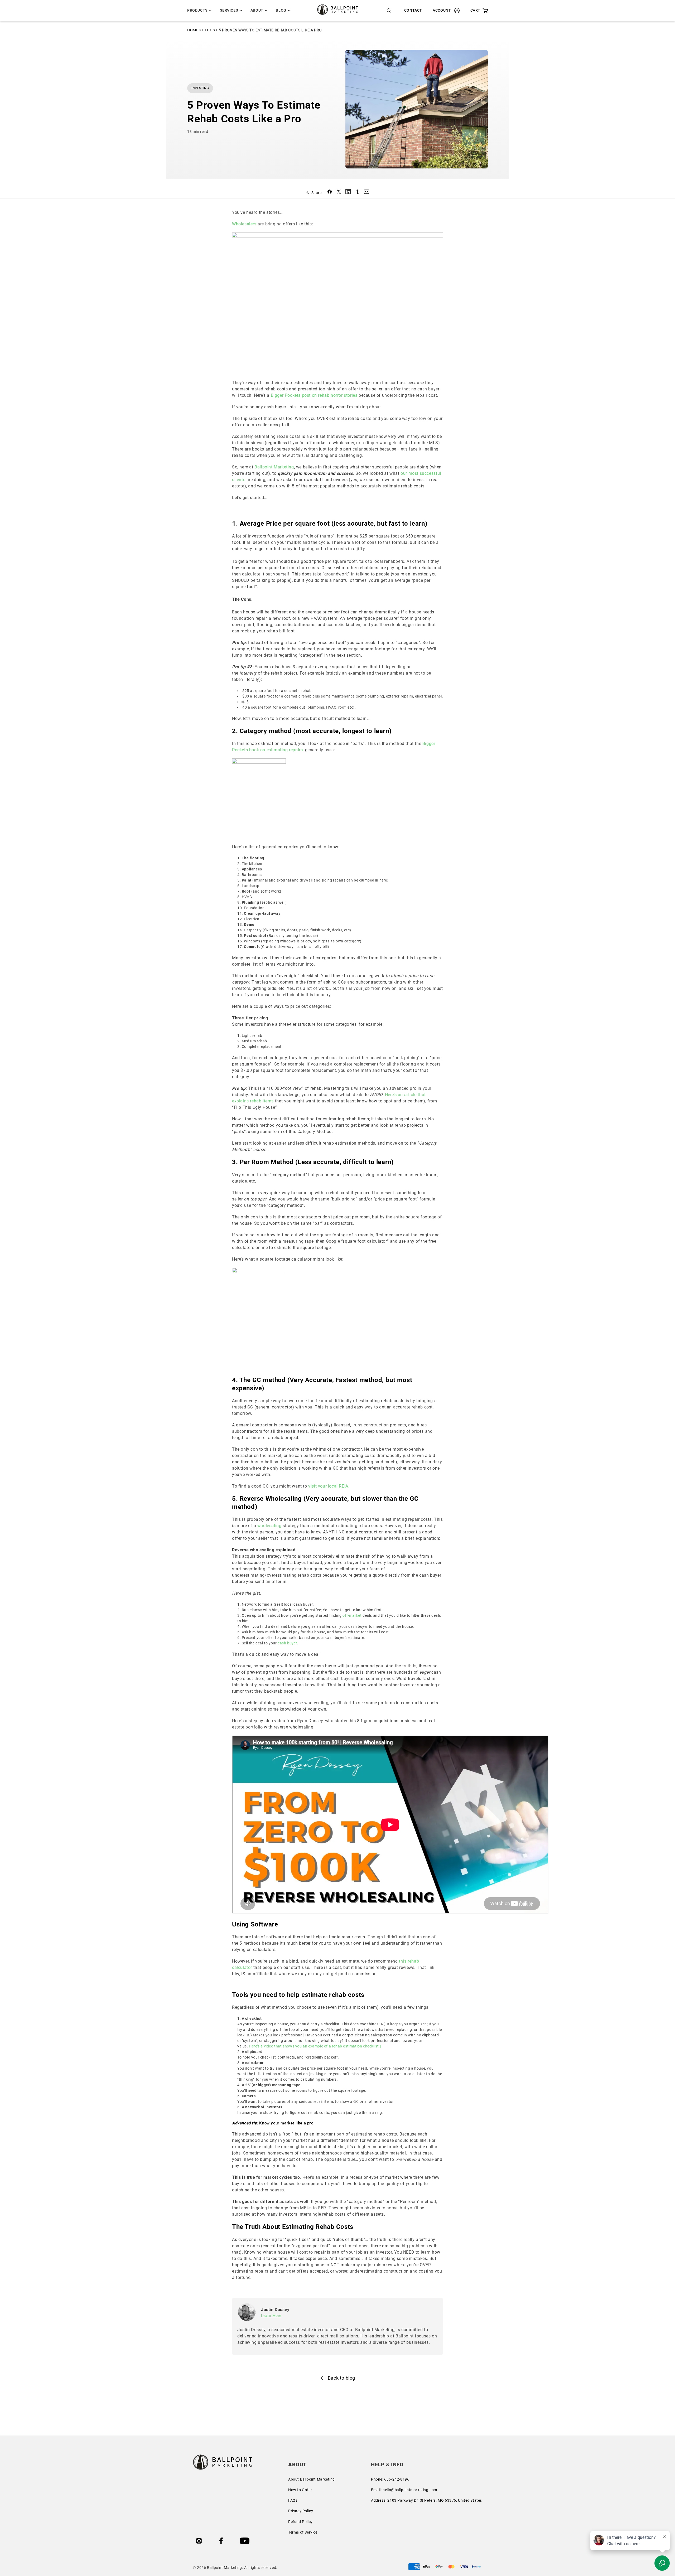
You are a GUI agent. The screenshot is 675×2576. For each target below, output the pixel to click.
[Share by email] (367, 193)
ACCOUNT (442, 10)
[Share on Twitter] (339, 193)
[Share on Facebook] (330, 193)
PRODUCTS (197, 10)
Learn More (271, 2316)
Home (193, 30)
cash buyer (287, 1643)
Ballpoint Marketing (274, 467)
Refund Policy (300, 2522)
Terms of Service (303, 2532)
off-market (352, 1615)
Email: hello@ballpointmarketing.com (404, 2490)
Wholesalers (244, 224)
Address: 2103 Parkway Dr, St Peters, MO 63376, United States (426, 2500)
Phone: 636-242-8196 (390, 2479)
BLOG (281, 10)
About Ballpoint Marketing (312, 2479)
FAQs (293, 2500)
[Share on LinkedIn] (348, 193)
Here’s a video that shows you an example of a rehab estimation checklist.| (315, 2046)
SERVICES (229, 10)
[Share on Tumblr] (357, 193)
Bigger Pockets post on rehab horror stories (314, 395)
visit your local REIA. (329, 1486)
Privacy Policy (301, 2511)
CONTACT (413, 10)
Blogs (209, 30)
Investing (200, 88)
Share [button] (317, 193)
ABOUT (257, 10)
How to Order (300, 2490)
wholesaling (269, 1526)
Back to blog (341, 2378)
